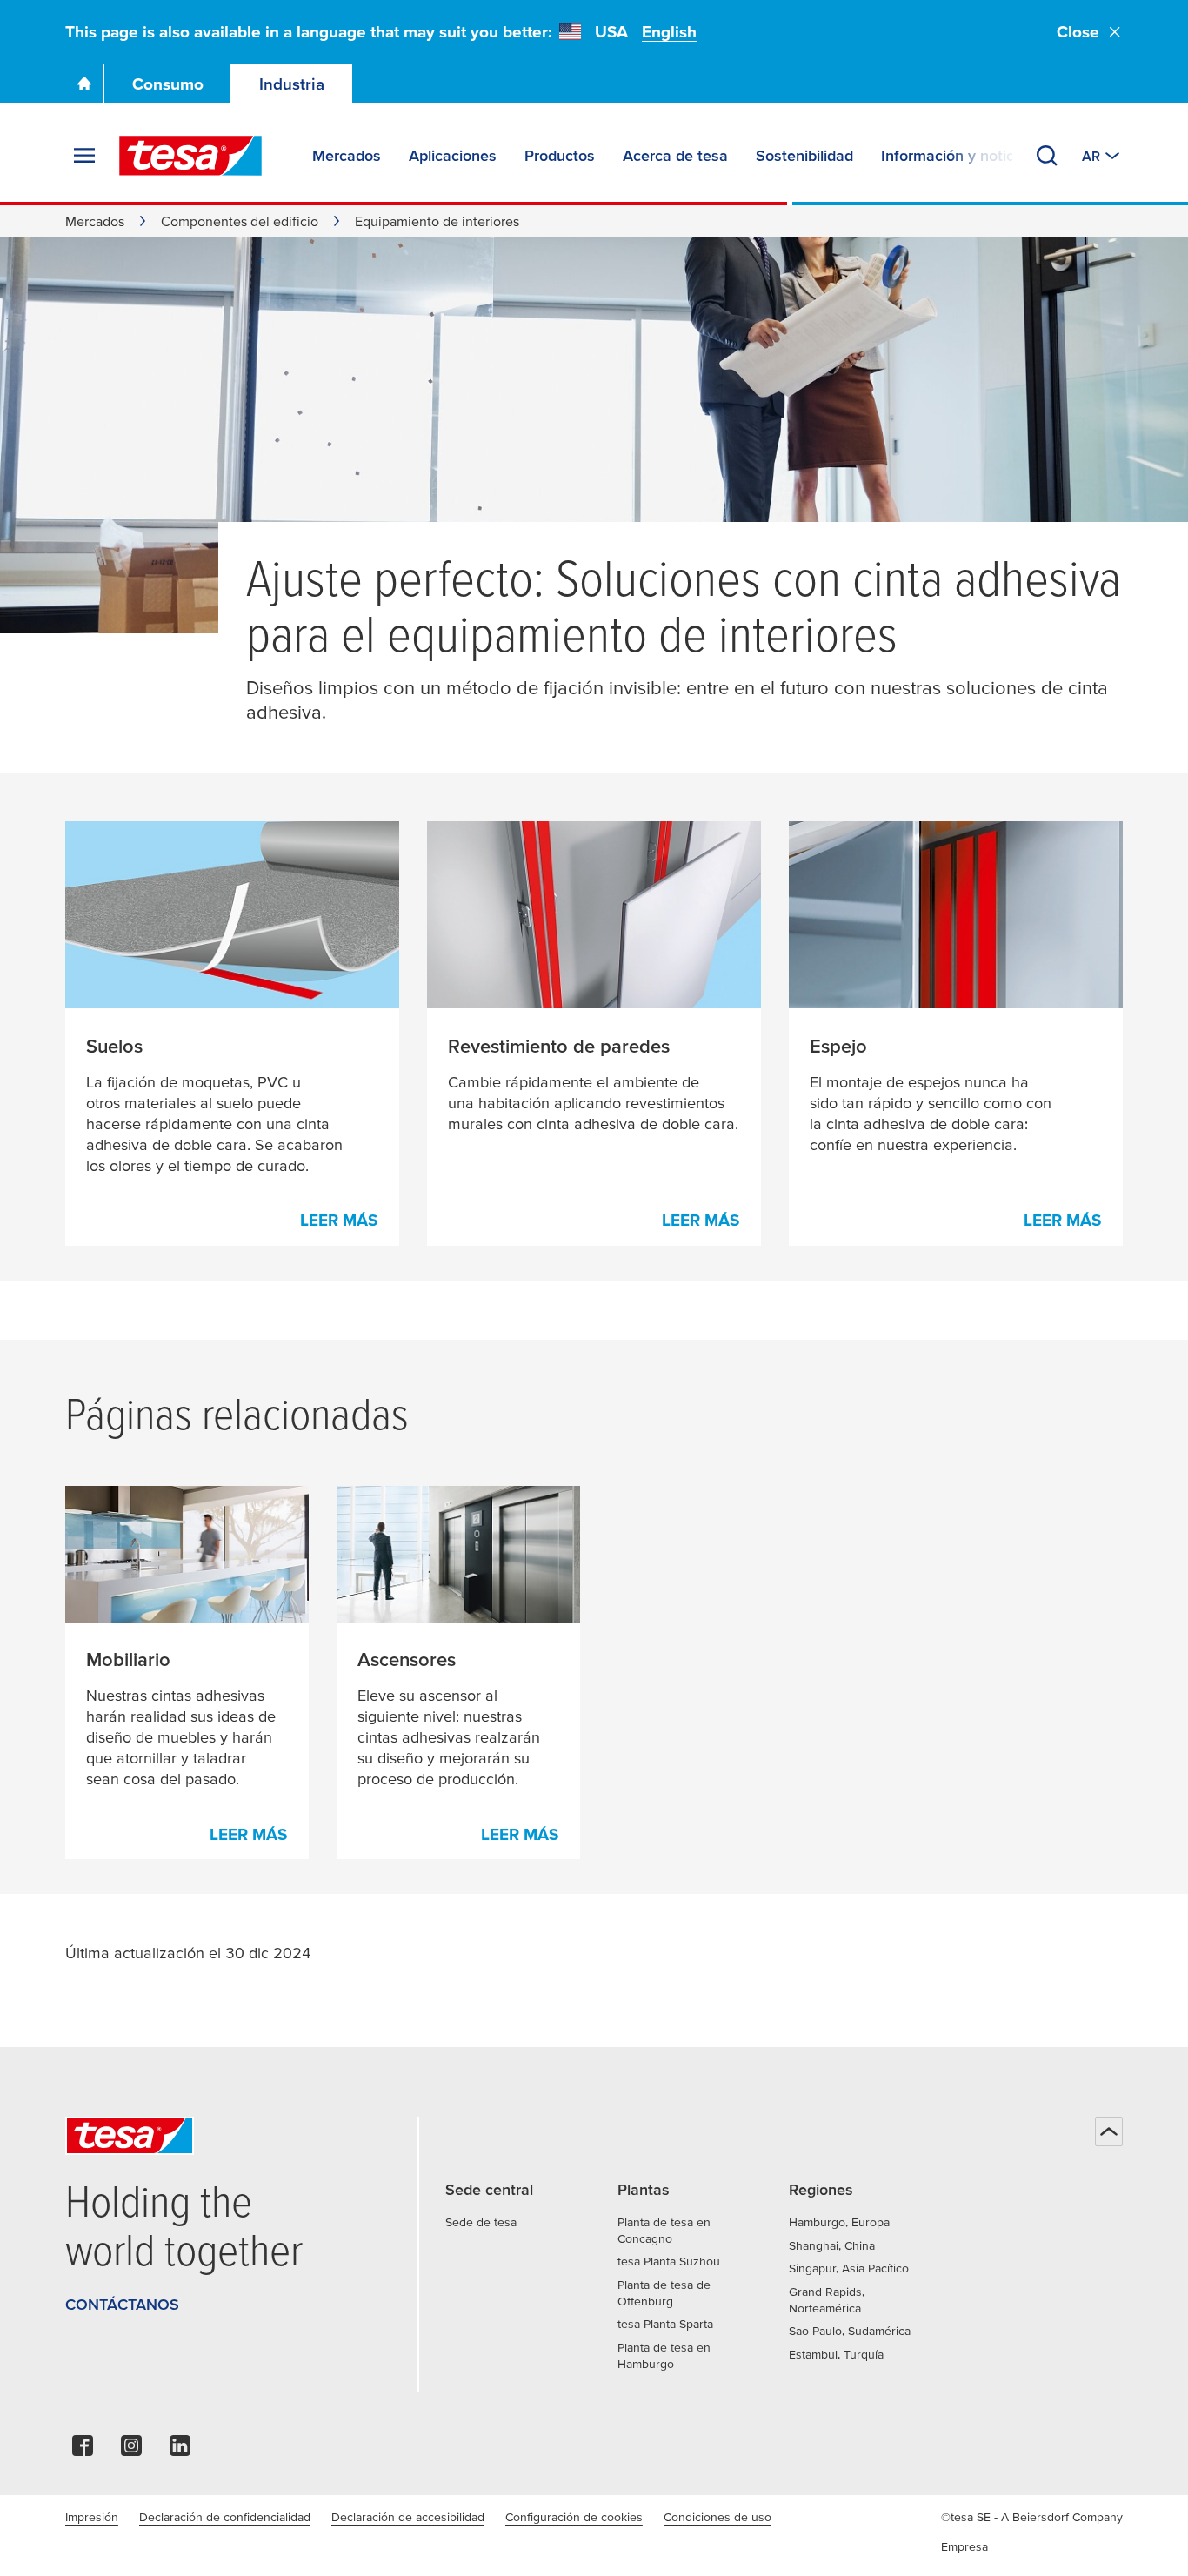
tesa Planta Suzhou (669, 2261)
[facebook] (83, 2450)
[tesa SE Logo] (190, 156)
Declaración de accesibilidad (408, 2517)
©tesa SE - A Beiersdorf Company (1032, 2517)
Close (1078, 32)
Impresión (92, 2517)
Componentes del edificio (240, 221)
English (669, 32)
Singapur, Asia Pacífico (849, 2268)
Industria (292, 84)
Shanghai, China (832, 2245)
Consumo (168, 84)
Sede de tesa (481, 2222)
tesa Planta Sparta (665, 2324)
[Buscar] (1047, 156)
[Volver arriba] (1109, 2131)
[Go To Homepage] (84, 84)
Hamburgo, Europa (839, 2222)
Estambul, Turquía (836, 2354)
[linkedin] (180, 2450)
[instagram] (131, 2450)
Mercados (95, 221)
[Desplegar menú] (84, 156)
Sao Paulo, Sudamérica (850, 2331)
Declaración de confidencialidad (225, 2517)
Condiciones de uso (717, 2517)
